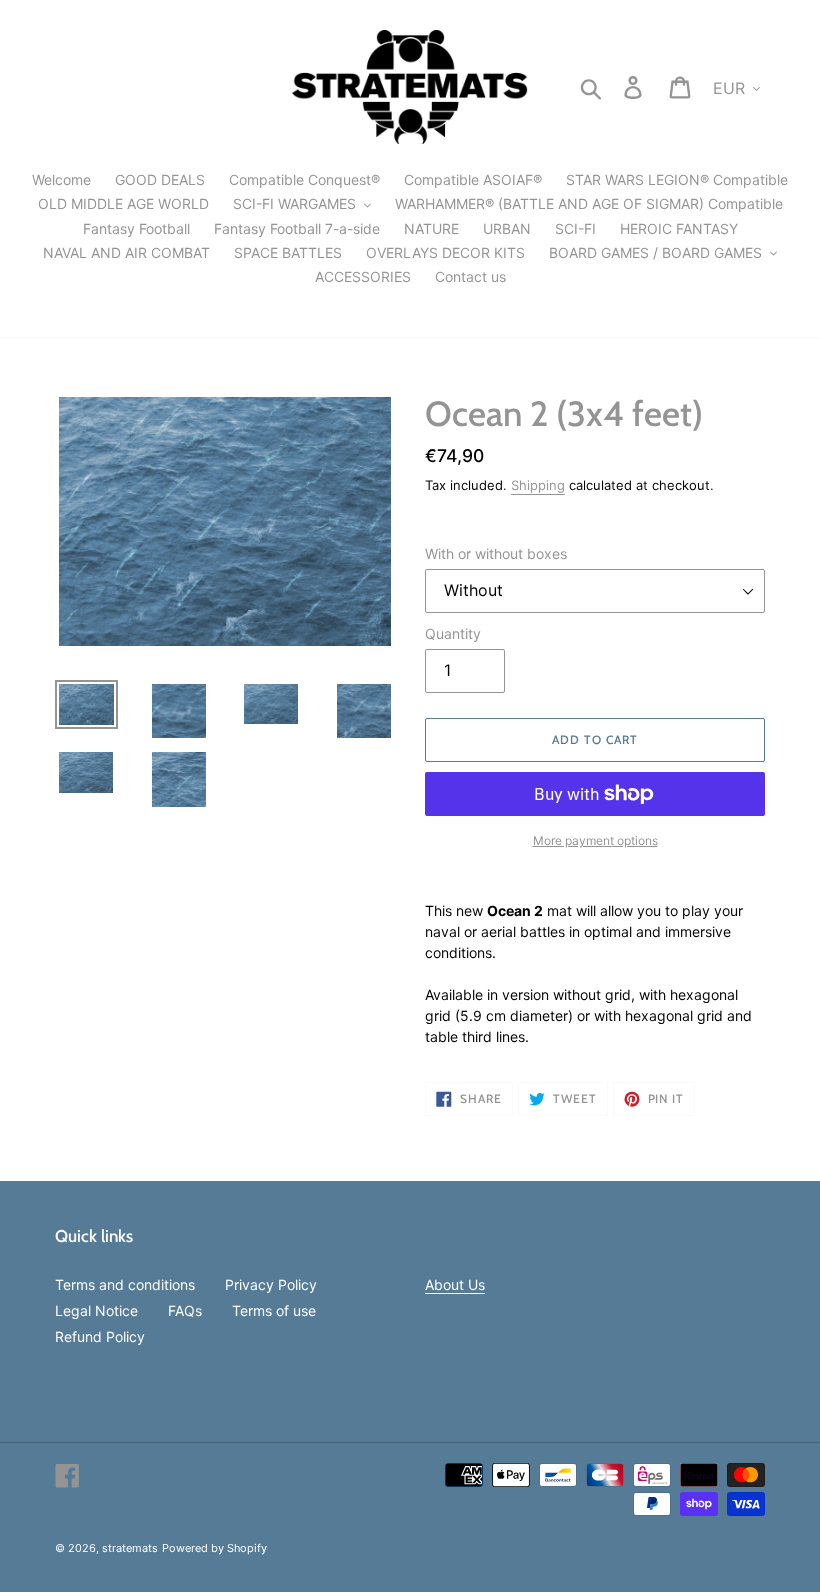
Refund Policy (100, 1336)
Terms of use (274, 1310)
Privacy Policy (271, 1284)
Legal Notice (96, 1310)
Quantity (453, 633)
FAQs (185, 1310)
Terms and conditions (125, 1284)
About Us (455, 1284)
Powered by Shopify (214, 1548)
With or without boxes (496, 553)
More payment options (595, 840)
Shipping (538, 485)
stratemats (130, 1548)
